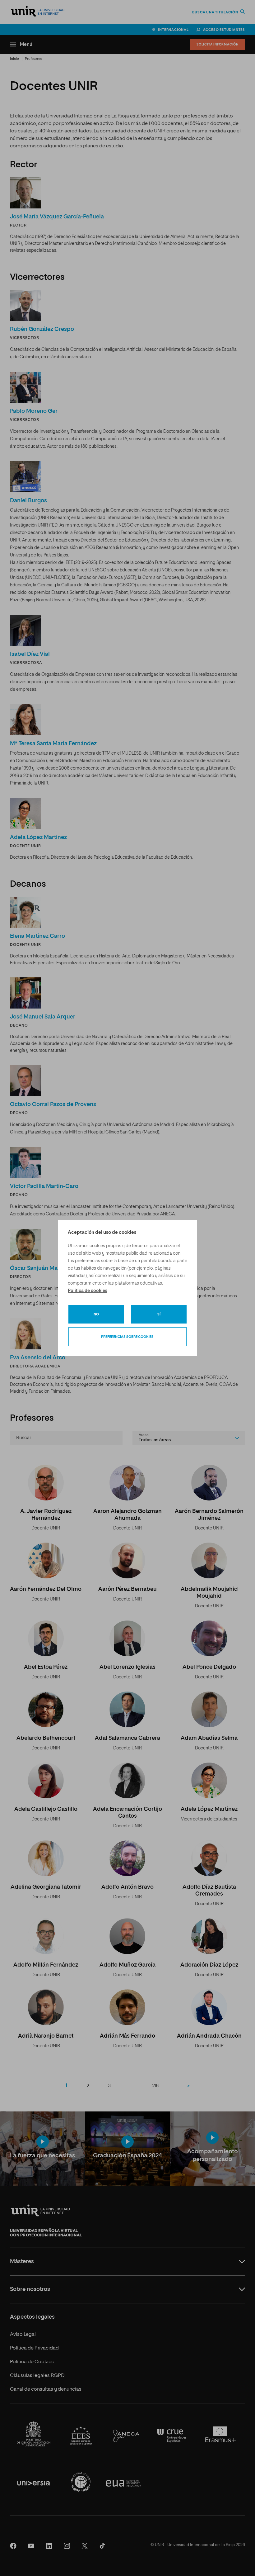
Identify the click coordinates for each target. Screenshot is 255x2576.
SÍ (159, 1314)
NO (96, 1314)
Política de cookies (88, 1291)
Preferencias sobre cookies (127, 1337)
